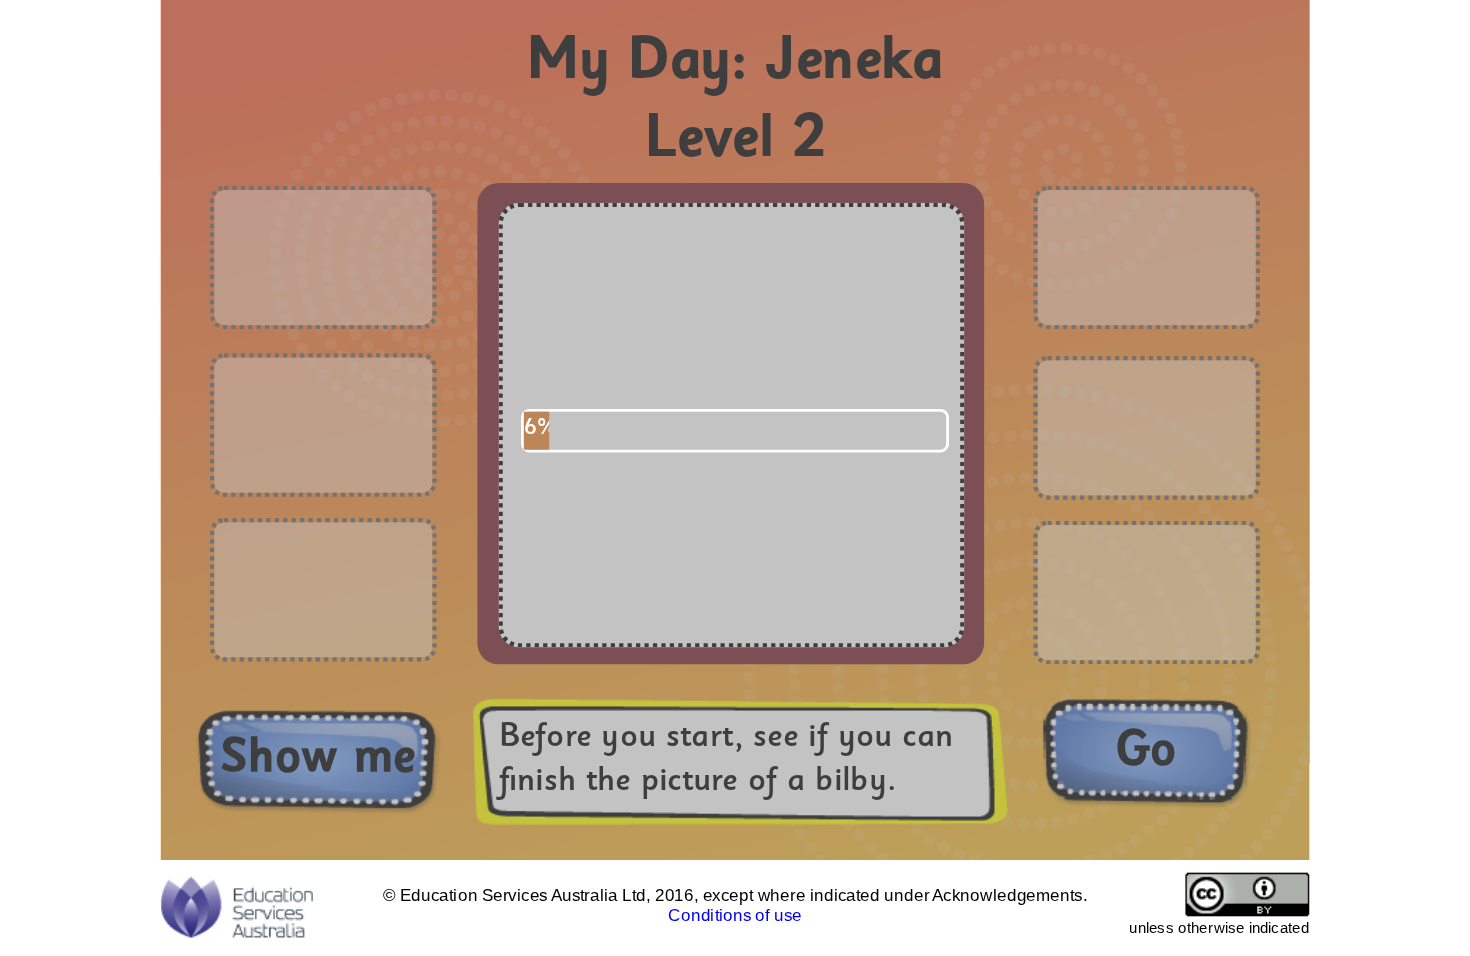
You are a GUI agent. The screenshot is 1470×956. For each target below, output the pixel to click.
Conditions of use (735, 915)
